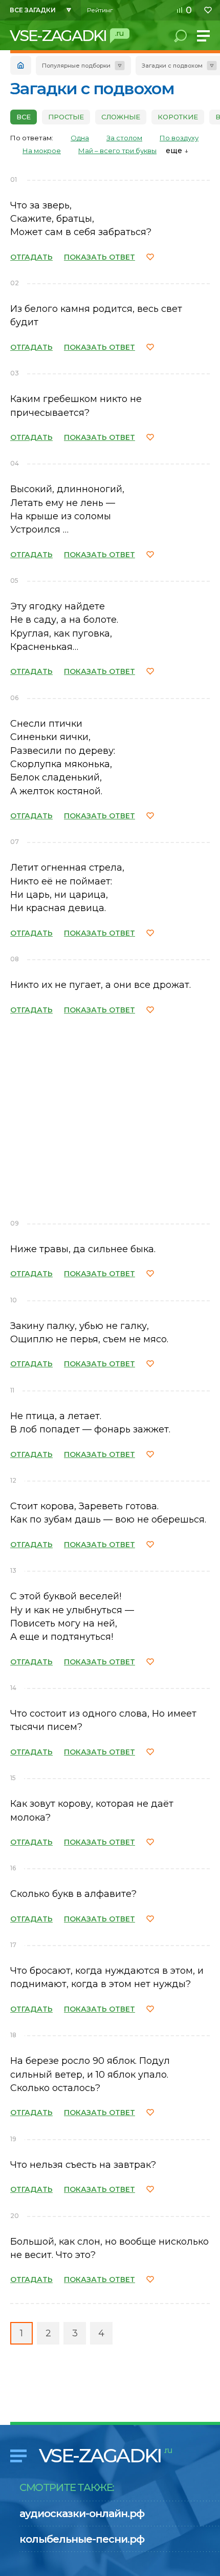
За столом (124, 138)
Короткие (178, 117)
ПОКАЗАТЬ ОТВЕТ (100, 257)
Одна (80, 138)
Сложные (121, 117)
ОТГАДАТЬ (31, 257)
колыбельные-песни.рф (82, 2539)
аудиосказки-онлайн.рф (82, 2514)
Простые (66, 117)
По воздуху (179, 138)
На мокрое (42, 151)
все (24, 117)
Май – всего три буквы (117, 151)
